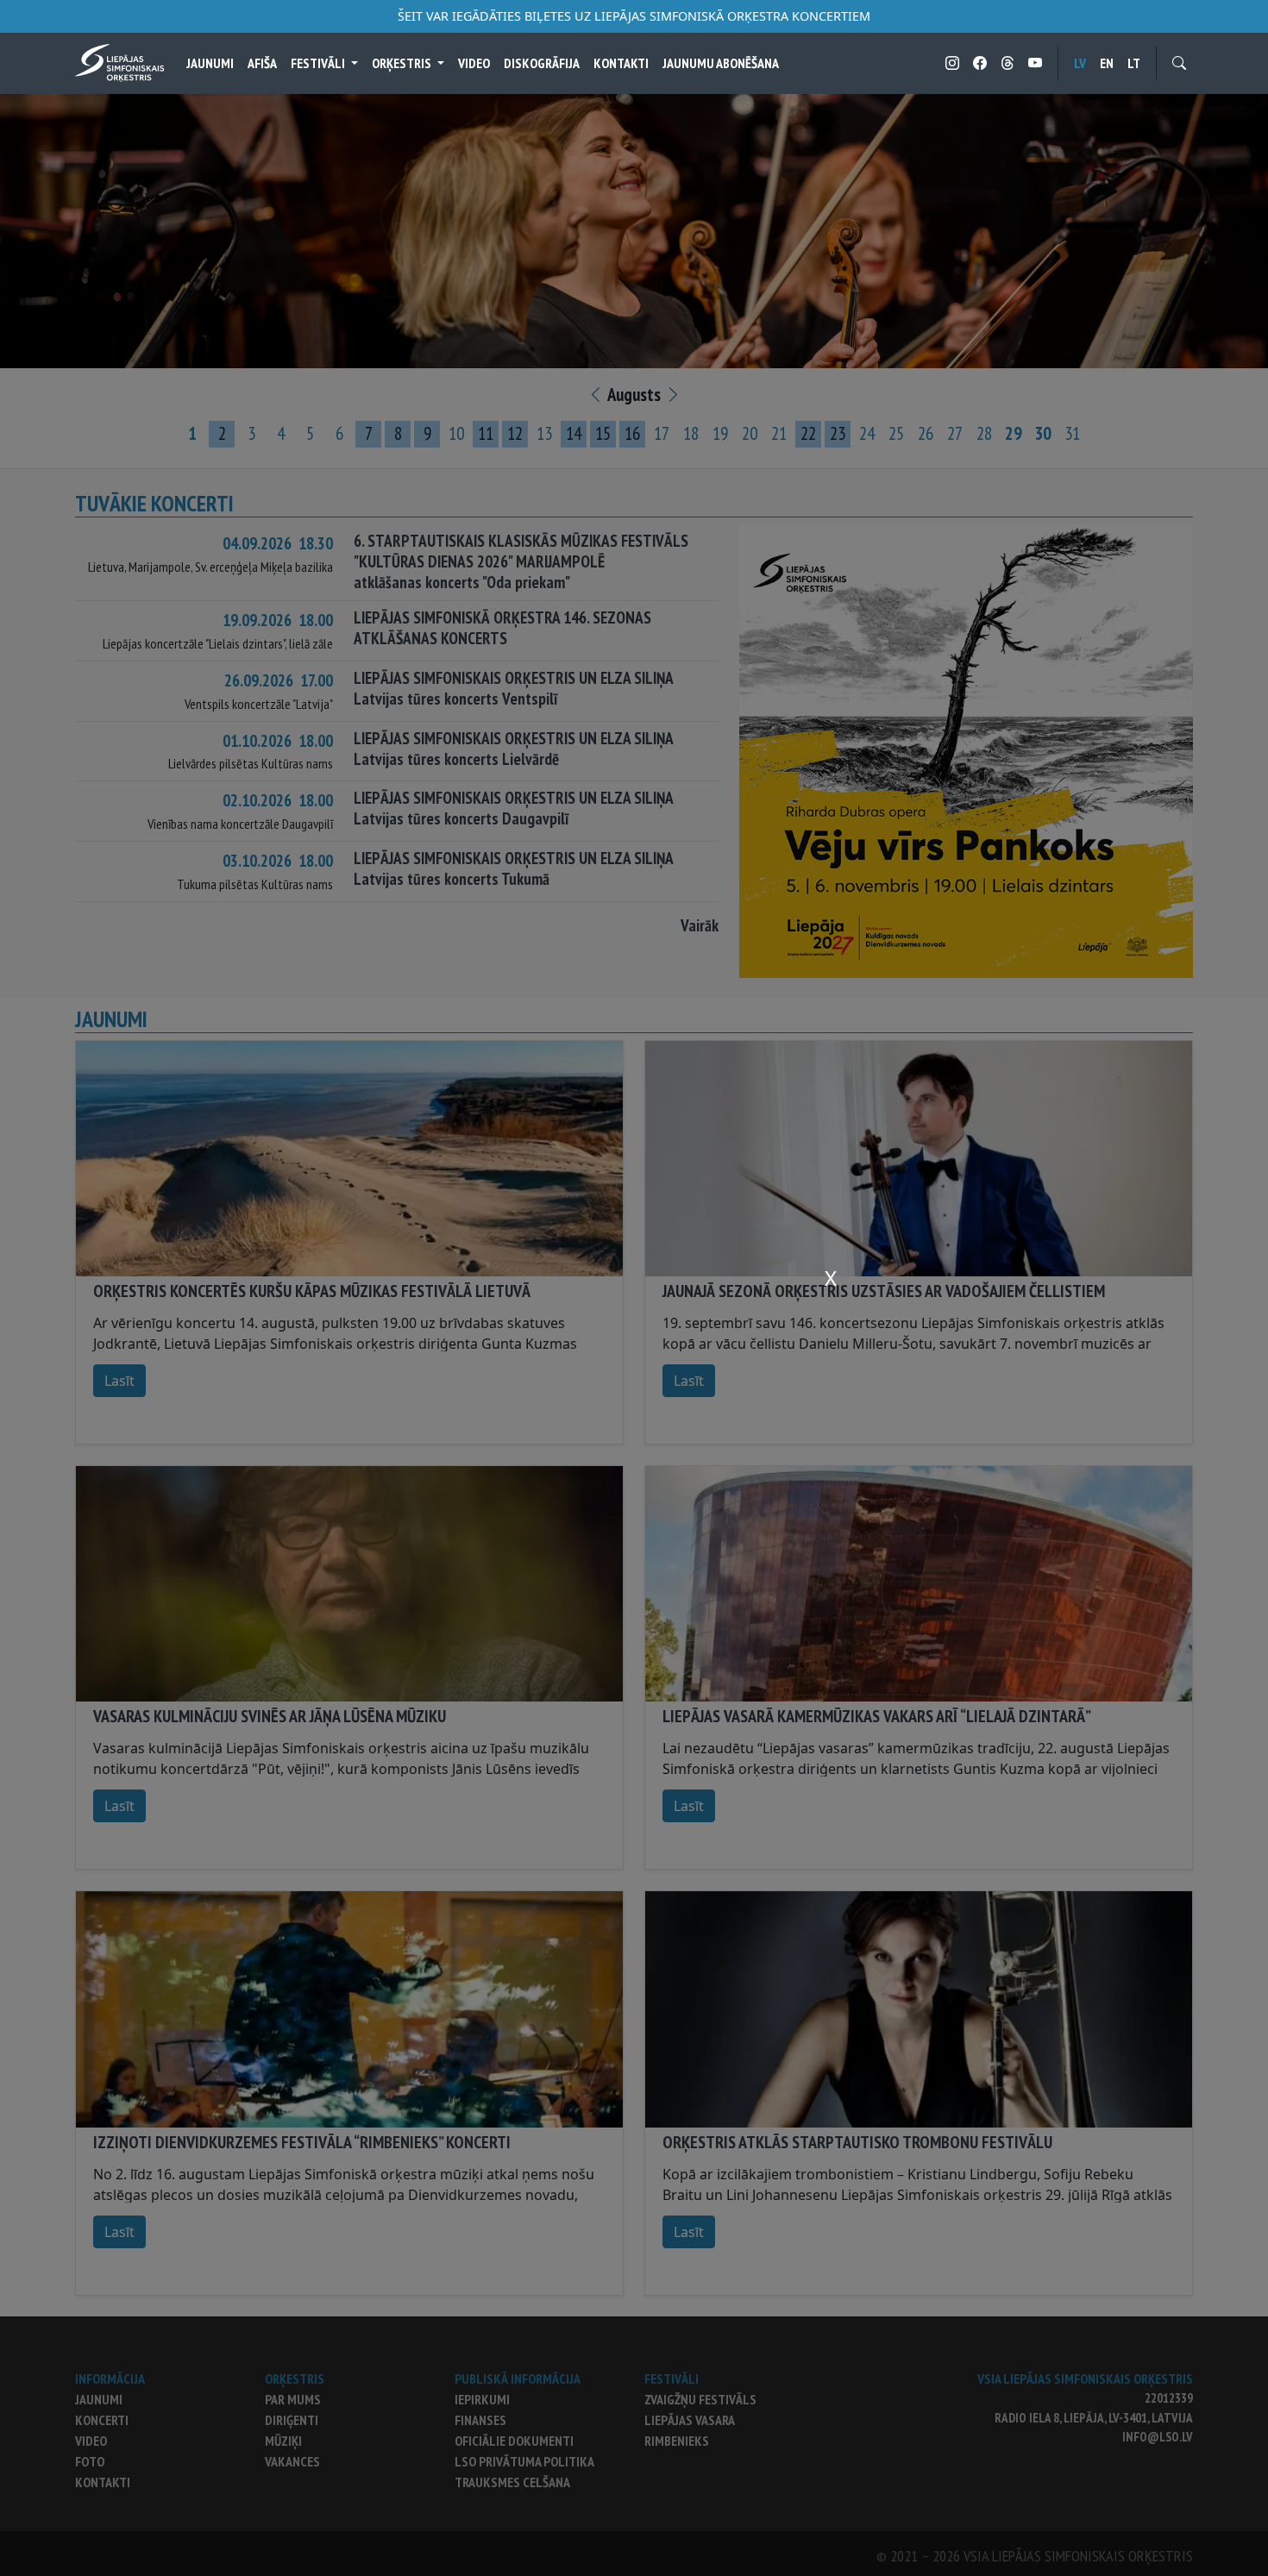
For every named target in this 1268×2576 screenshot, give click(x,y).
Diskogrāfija (542, 63)
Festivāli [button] (319, 63)
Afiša (262, 63)
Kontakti (621, 63)
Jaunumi (210, 63)
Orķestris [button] (403, 63)
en (1107, 63)
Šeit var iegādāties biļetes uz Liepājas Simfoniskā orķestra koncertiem (634, 16)
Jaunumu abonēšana (721, 63)
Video (474, 63)
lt (1134, 63)
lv (1080, 63)
